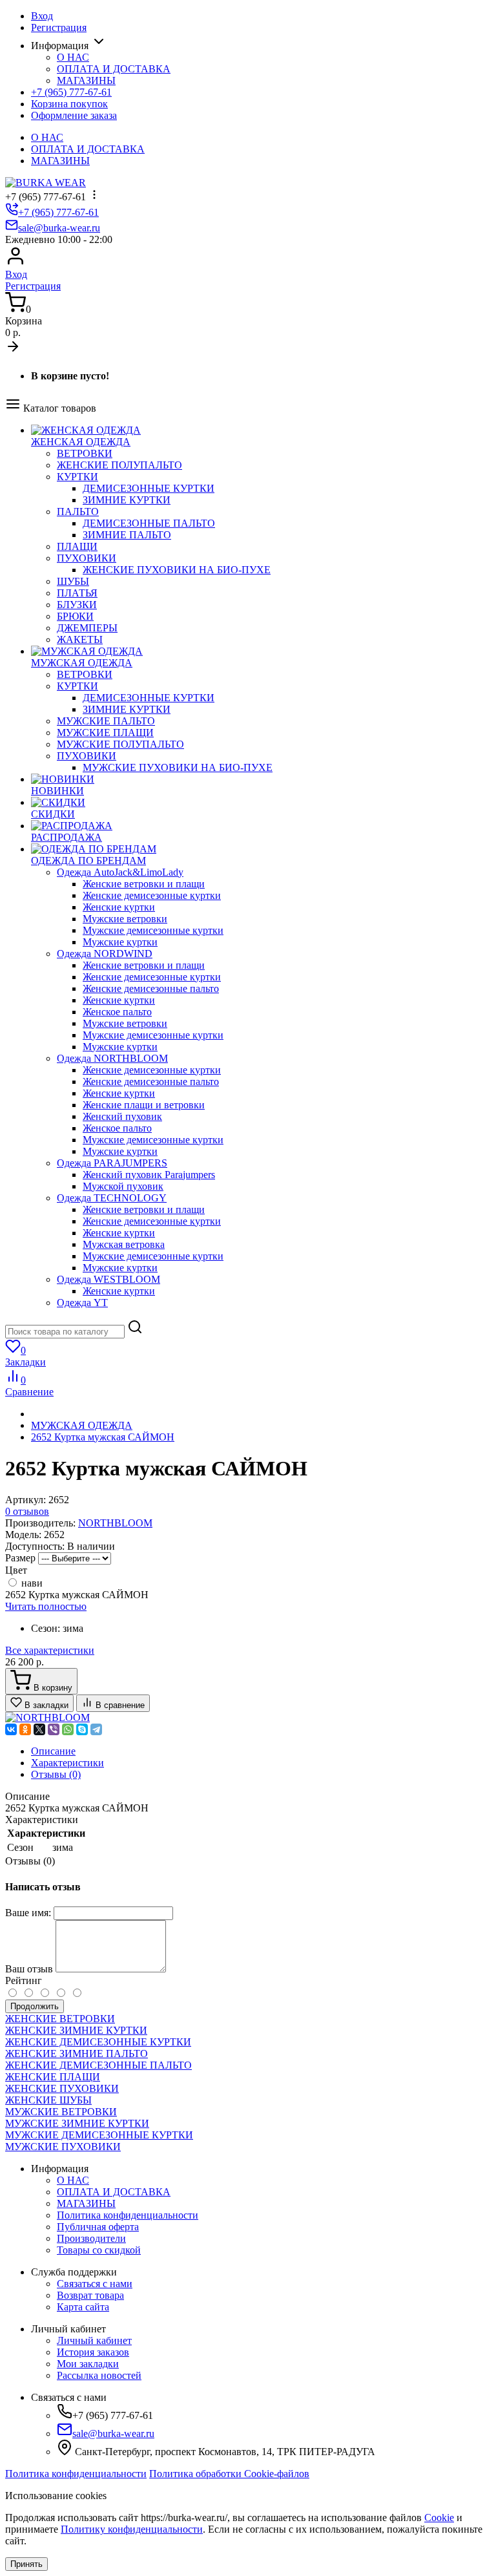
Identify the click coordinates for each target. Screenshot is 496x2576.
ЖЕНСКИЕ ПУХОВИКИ (62, 2088)
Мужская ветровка (124, 1244)
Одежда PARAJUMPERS (112, 1163)
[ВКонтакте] (11, 1729)
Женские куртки (119, 907)
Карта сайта (83, 2307)
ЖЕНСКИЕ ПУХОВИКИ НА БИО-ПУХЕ (177, 570)
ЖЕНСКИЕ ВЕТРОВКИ (60, 2019)
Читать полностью (46, 1606)
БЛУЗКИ (77, 605)
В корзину (52, 1688)
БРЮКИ (75, 616)
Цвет (16, 1570)
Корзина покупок (69, 104)
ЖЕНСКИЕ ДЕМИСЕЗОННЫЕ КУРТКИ (98, 2042)
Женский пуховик (122, 1116)
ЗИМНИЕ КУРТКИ (127, 500)
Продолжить (35, 2006)
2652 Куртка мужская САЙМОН (103, 1437)
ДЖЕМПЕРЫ (87, 628)
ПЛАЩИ (77, 546)
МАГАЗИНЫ (86, 80)
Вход (42, 16)
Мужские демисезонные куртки (153, 930)
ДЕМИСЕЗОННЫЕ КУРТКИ (149, 488)
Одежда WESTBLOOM (108, 1279)
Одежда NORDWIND (105, 954)
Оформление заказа (74, 115)
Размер (20, 1558)
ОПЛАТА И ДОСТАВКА (114, 69)
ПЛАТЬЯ (77, 593)
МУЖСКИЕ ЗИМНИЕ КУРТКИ (77, 2123)
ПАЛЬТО (78, 512)
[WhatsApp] (68, 1729)
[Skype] (82, 1729)
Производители (91, 2238)
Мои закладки (88, 2364)
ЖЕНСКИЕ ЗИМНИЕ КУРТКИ (76, 2030)
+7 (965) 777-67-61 (71, 92)
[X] (39, 1729)
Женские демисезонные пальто (151, 988)
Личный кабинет (94, 2340)
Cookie (439, 2518)
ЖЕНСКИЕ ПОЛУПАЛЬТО (119, 465)
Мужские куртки (120, 942)
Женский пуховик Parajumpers (149, 1175)
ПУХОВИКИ (87, 558)
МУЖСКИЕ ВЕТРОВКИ (61, 2112)
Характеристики (67, 1763)
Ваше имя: (28, 1913)
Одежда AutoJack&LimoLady (120, 872)
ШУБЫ (73, 581)
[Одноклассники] (25, 1729)
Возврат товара (90, 2295)
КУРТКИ (77, 477)
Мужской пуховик (123, 1186)
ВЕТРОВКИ (85, 453)
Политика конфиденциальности (128, 2215)
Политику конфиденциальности (132, 2529)
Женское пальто (117, 1012)
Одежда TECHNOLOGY (112, 1198)
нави (31, 1583)
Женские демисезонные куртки (152, 895)
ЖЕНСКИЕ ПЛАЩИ (53, 2077)
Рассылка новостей (99, 2375)
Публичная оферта (98, 2227)
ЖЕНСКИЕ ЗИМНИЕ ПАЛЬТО (77, 2053)
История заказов (93, 2352)
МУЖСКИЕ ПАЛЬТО (106, 721)
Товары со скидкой (99, 2250)
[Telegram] (96, 1729)
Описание (53, 1751)
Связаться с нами (95, 2284)
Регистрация (59, 27)
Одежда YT (82, 1303)
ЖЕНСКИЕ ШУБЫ (48, 2100)
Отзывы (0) (56, 1774)
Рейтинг (24, 1980)
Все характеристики (50, 1650)
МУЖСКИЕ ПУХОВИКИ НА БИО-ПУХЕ (178, 767)
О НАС (73, 57)
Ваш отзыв (29, 1969)
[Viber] (54, 1729)
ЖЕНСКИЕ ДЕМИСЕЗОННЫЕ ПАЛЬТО (98, 2065)
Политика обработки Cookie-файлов (229, 2474)
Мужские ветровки (125, 919)
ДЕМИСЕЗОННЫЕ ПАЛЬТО (149, 523)
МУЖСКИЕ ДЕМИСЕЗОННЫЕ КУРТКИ (99, 2135)
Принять (26, 2564)
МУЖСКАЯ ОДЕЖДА (82, 1425)
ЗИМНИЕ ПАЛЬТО (127, 535)
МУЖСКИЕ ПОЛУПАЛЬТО (120, 744)
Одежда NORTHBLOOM (112, 1058)
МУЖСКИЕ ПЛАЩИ (105, 733)
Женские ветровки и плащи (144, 884)
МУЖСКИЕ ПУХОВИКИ (63, 2147)
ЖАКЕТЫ (80, 639)
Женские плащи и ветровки (144, 1105)
